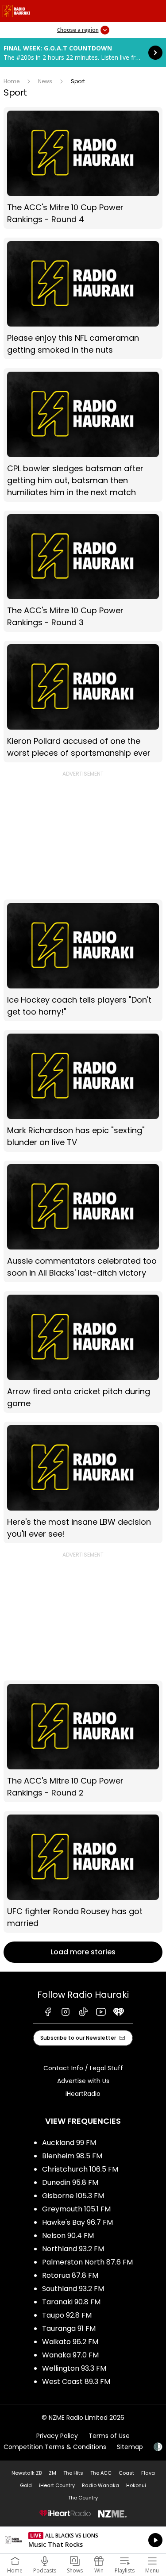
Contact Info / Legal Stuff (83, 2068)
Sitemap (130, 2447)
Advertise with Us (83, 2081)
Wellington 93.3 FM (74, 2368)
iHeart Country (57, 2485)
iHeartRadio (83, 2094)
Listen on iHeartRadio (83, 2540)
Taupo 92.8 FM (67, 2315)
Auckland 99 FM (69, 2143)
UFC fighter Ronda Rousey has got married (83, 1872)
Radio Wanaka (100, 2485)
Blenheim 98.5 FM (72, 2156)
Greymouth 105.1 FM (76, 2209)
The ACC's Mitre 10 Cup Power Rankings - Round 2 (83, 1741)
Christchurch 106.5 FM (80, 2169)
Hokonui (136, 2485)
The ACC (101, 2473)
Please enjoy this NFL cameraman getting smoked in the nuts (83, 298)
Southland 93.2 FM (73, 2289)
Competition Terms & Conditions (55, 2447)
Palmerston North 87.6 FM (87, 2262)
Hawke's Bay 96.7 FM (77, 2222)
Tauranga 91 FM (69, 2328)
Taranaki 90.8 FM (71, 2302)
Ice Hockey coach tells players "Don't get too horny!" (83, 960)
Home (12, 81)
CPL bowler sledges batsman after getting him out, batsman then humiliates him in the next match (83, 435)
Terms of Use (109, 2436)
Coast (126, 2473)
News (45, 81)
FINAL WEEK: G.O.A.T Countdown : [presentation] (83, 53)
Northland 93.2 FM (73, 2249)
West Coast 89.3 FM (76, 2382)
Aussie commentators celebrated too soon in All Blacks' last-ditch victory (83, 1221)
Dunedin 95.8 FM (70, 2182)
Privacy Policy (57, 2436)
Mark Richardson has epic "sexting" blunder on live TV (83, 1091)
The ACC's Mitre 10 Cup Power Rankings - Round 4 (83, 168)
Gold (26, 2485)
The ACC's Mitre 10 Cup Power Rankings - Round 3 (83, 571)
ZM (52, 2473)
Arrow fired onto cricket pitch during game (83, 1352)
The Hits (73, 2473)
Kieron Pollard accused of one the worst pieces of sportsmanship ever (83, 702)
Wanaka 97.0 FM (70, 2355)
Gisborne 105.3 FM (73, 2196)
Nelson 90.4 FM (68, 2236)
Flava (148, 2473)
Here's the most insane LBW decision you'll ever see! (83, 1482)
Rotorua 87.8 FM (70, 2275)
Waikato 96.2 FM (70, 2342)
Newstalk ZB (27, 2473)
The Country (83, 2498)
